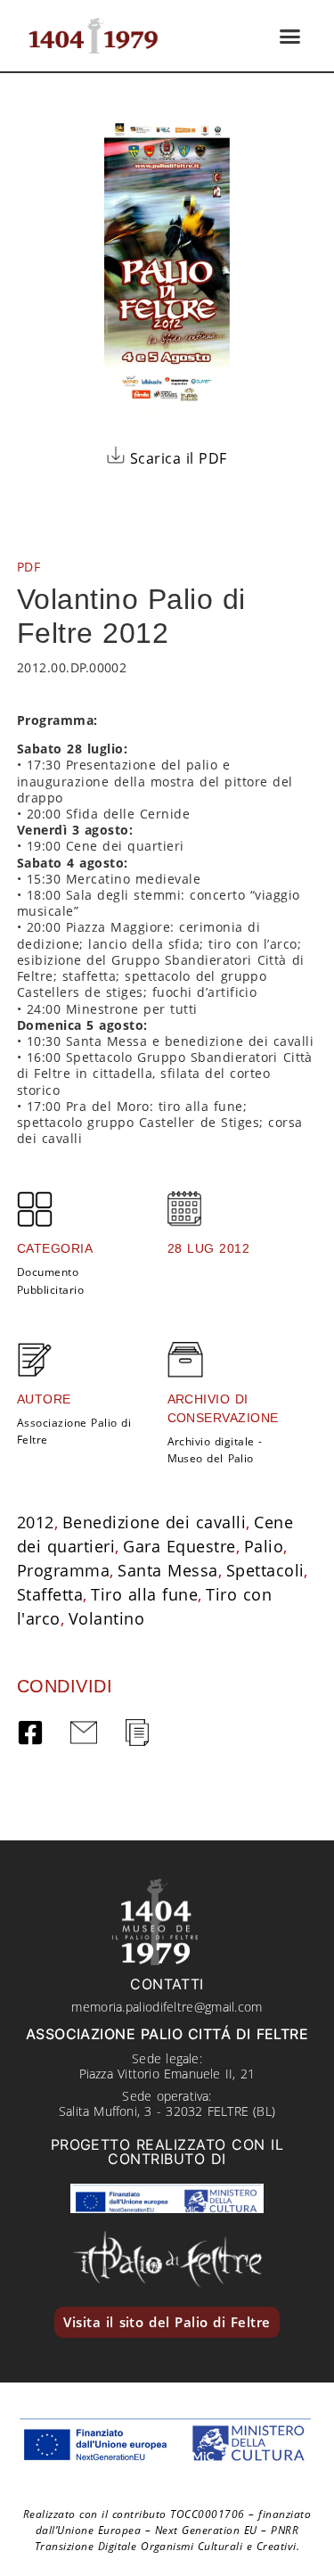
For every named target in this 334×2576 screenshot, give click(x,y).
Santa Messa (167, 1570)
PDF (29, 567)
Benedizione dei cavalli (154, 1522)
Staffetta (50, 1594)
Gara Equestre (179, 1546)
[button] (290, 36)
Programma (63, 1570)
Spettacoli (265, 1570)
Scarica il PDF (176, 458)
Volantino (106, 1618)
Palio (264, 1546)
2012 (36, 1522)
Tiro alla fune (144, 1594)
